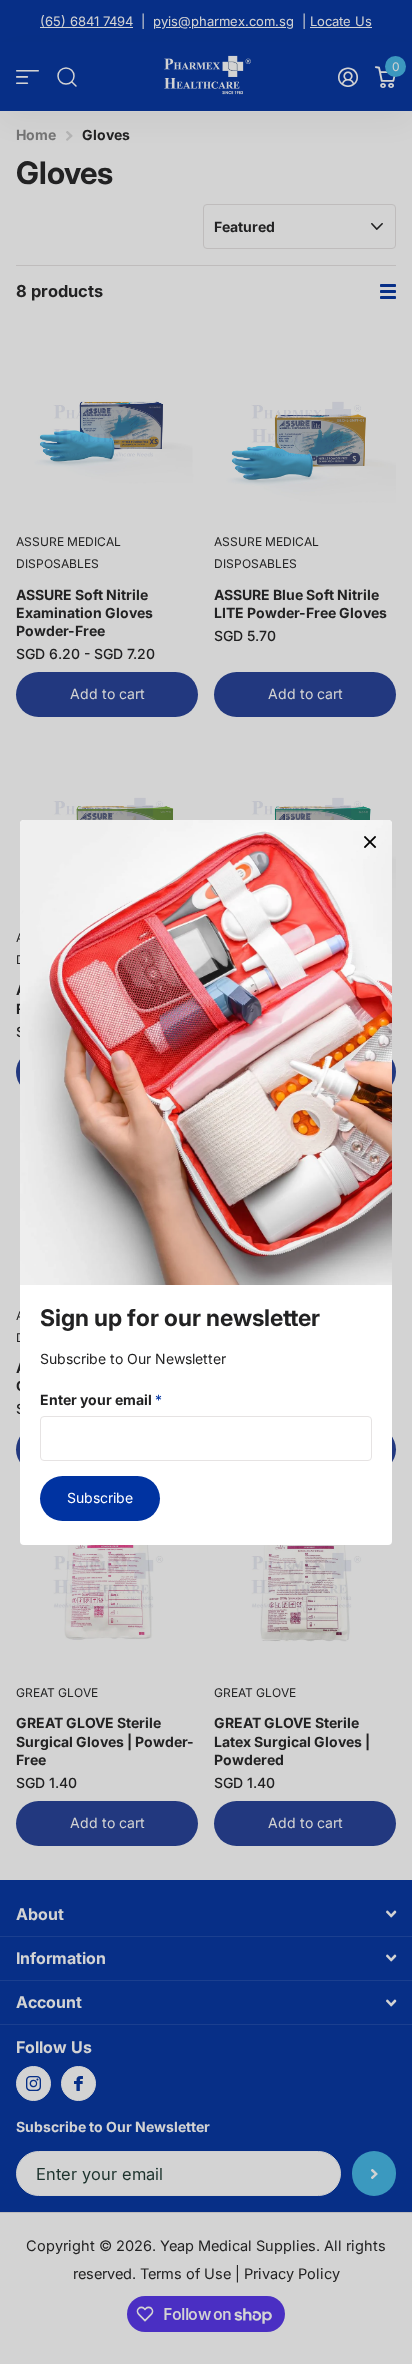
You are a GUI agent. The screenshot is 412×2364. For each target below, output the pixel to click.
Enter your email (101, 1398)
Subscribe (100, 1497)
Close (370, 842)
